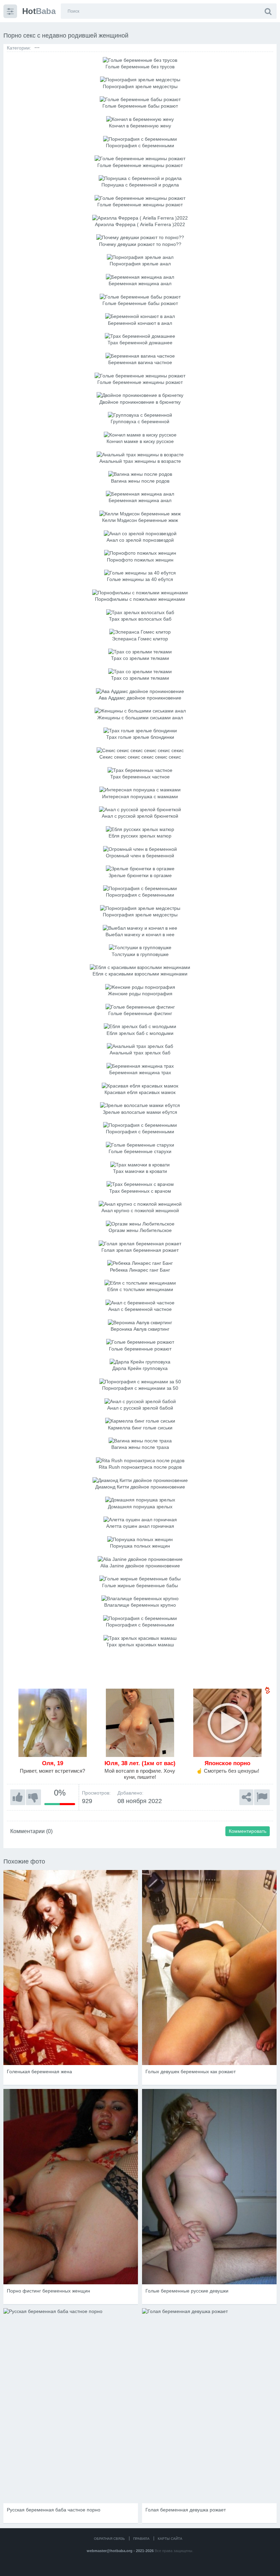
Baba (39, 11)
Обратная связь (109, 2539)
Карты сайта (170, 2539)
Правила (141, 2539)
